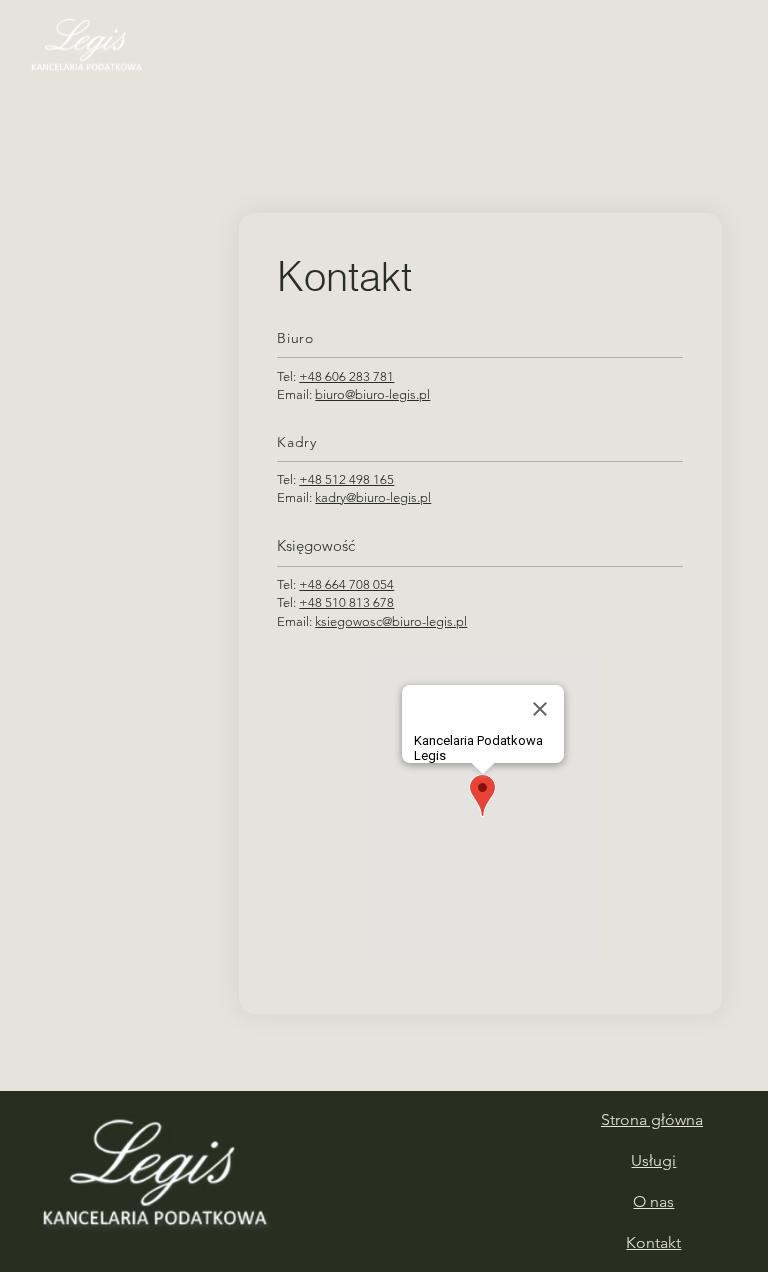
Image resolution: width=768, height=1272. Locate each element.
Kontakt (653, 1242)
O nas (653, 1201)
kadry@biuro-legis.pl (373, 497)
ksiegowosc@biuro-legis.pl (391, 621)
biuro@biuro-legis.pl (372, 394)
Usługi (653, 1160)
